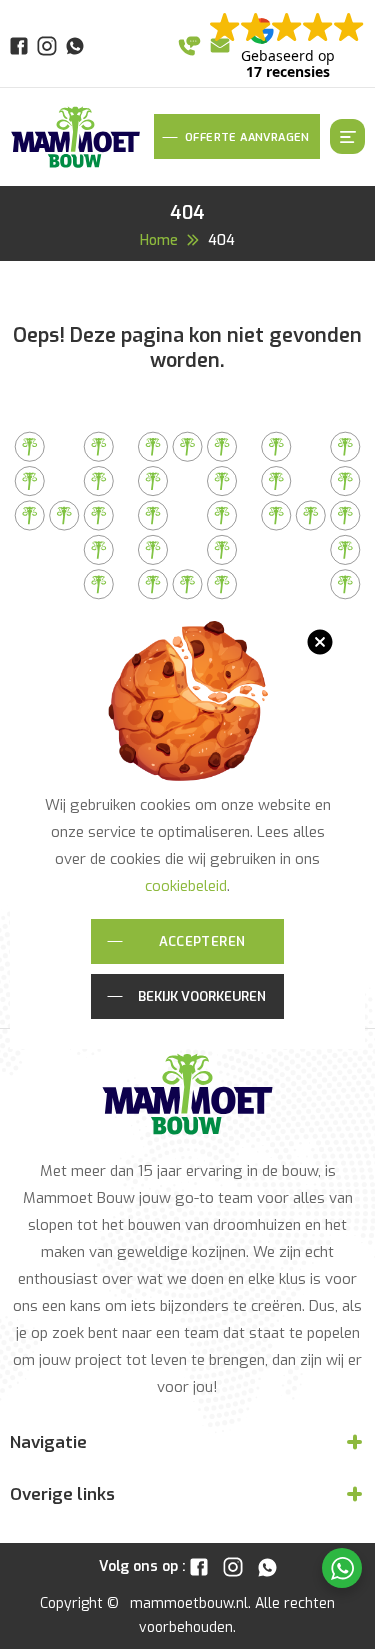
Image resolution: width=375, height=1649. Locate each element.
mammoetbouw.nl (189, 1602)
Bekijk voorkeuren (202, 996)
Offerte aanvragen (247, 136)
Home (159, 239)
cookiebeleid (186, 884)
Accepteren (202, 941)
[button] (320, 642)
